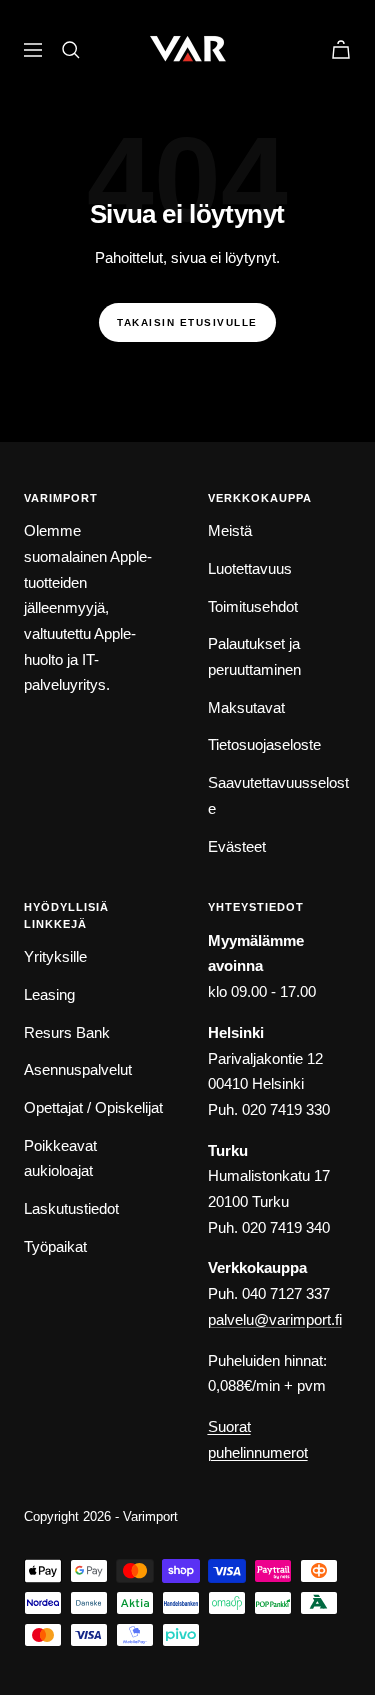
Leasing (49, 994)
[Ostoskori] (341, 49)
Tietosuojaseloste (264, 744)
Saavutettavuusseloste (278, 795)
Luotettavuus (250, 568)
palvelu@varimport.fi (275, 1319)
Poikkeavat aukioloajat (60, 1158)
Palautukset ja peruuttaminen (254, 656)
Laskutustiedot (71, 1208)
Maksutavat (246, 707)
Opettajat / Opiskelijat (93, 1107)
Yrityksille (55, 956)
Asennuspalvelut (78, 1069)
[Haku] (71, 50)
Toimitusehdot (253, 606)
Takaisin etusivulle (187, 322)
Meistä (230, 530)
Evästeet (237, 846)
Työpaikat (55, 1246)
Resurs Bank (67, 1032)
